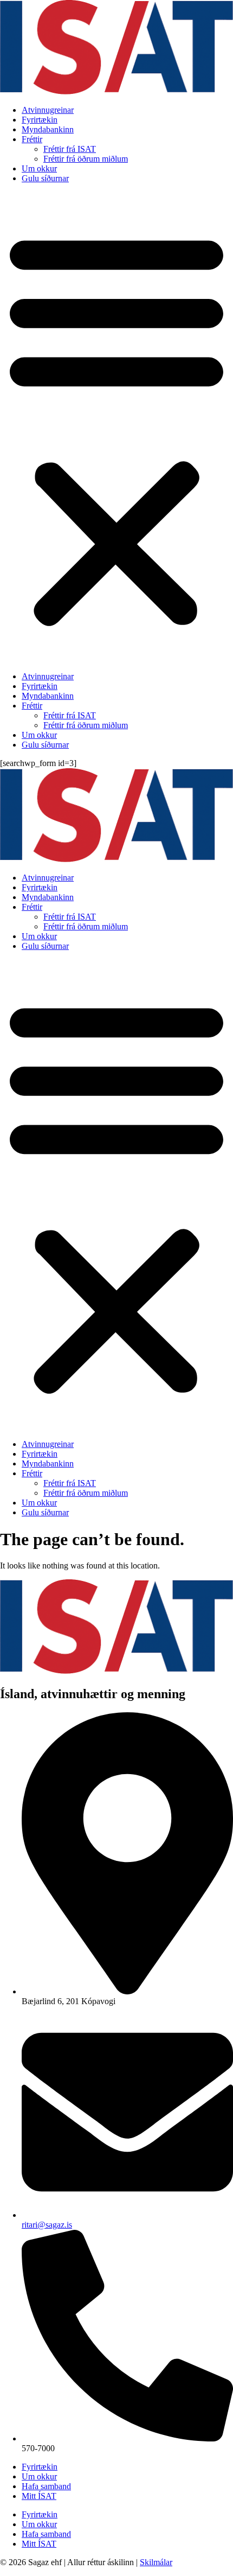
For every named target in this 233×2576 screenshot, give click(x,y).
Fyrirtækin (40, 120)
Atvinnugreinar (48, 110)
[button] (116, 428)
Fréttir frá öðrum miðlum (86, 159)
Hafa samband (46, 2486)
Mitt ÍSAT (39, 2496)
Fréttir (32, 139)
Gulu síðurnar (45, 178)
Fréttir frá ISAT (70, 149)
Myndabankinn (48, 129)
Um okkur (39, 168)
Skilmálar (156, 2562)
